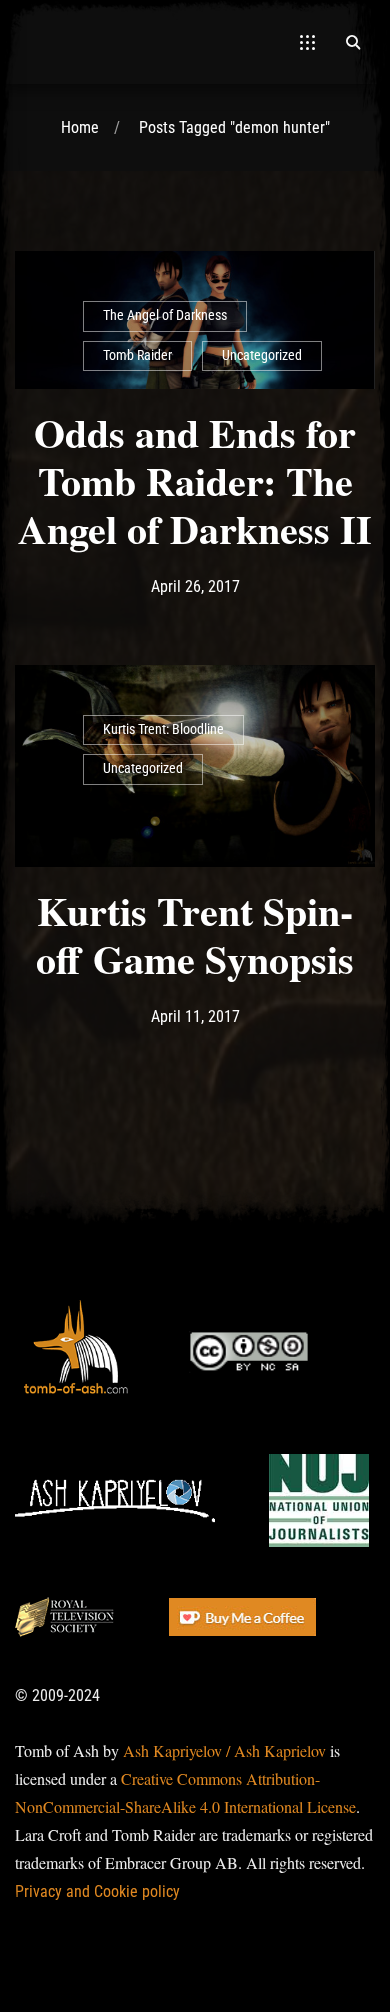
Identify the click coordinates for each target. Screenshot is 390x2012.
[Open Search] (353, 42)
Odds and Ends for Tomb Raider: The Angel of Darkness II (195, 480)
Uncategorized (262, 355)
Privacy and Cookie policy (97, 1891)
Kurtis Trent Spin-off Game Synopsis (195, 934)
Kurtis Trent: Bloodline (163, 729)
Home (80, 127)
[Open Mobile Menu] (307, 42)
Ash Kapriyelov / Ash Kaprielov (224, 1750)
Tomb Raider (137, 355)
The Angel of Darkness (165, 315)
